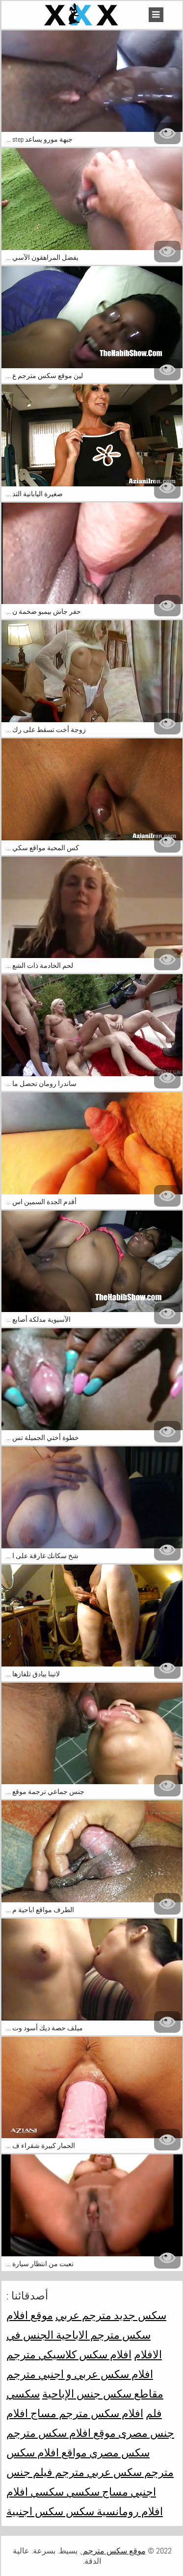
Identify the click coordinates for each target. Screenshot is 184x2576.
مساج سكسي (96, 2492)
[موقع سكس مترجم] (82, 15)
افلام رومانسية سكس (113, 2511)
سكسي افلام (35, 2492)
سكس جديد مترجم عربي (111, 2315)
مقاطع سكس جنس (119, 2394)
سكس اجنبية (35, 2511)
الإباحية (58, 2394)
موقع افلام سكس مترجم (61, 2433)
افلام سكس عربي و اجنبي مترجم (80, 2374)
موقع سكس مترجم (113, 2551)
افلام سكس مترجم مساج (86, 2413)
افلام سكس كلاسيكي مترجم (69, 2354)
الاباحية (71, 2335)
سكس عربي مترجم (97, 2472)
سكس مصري (118, 2452)
